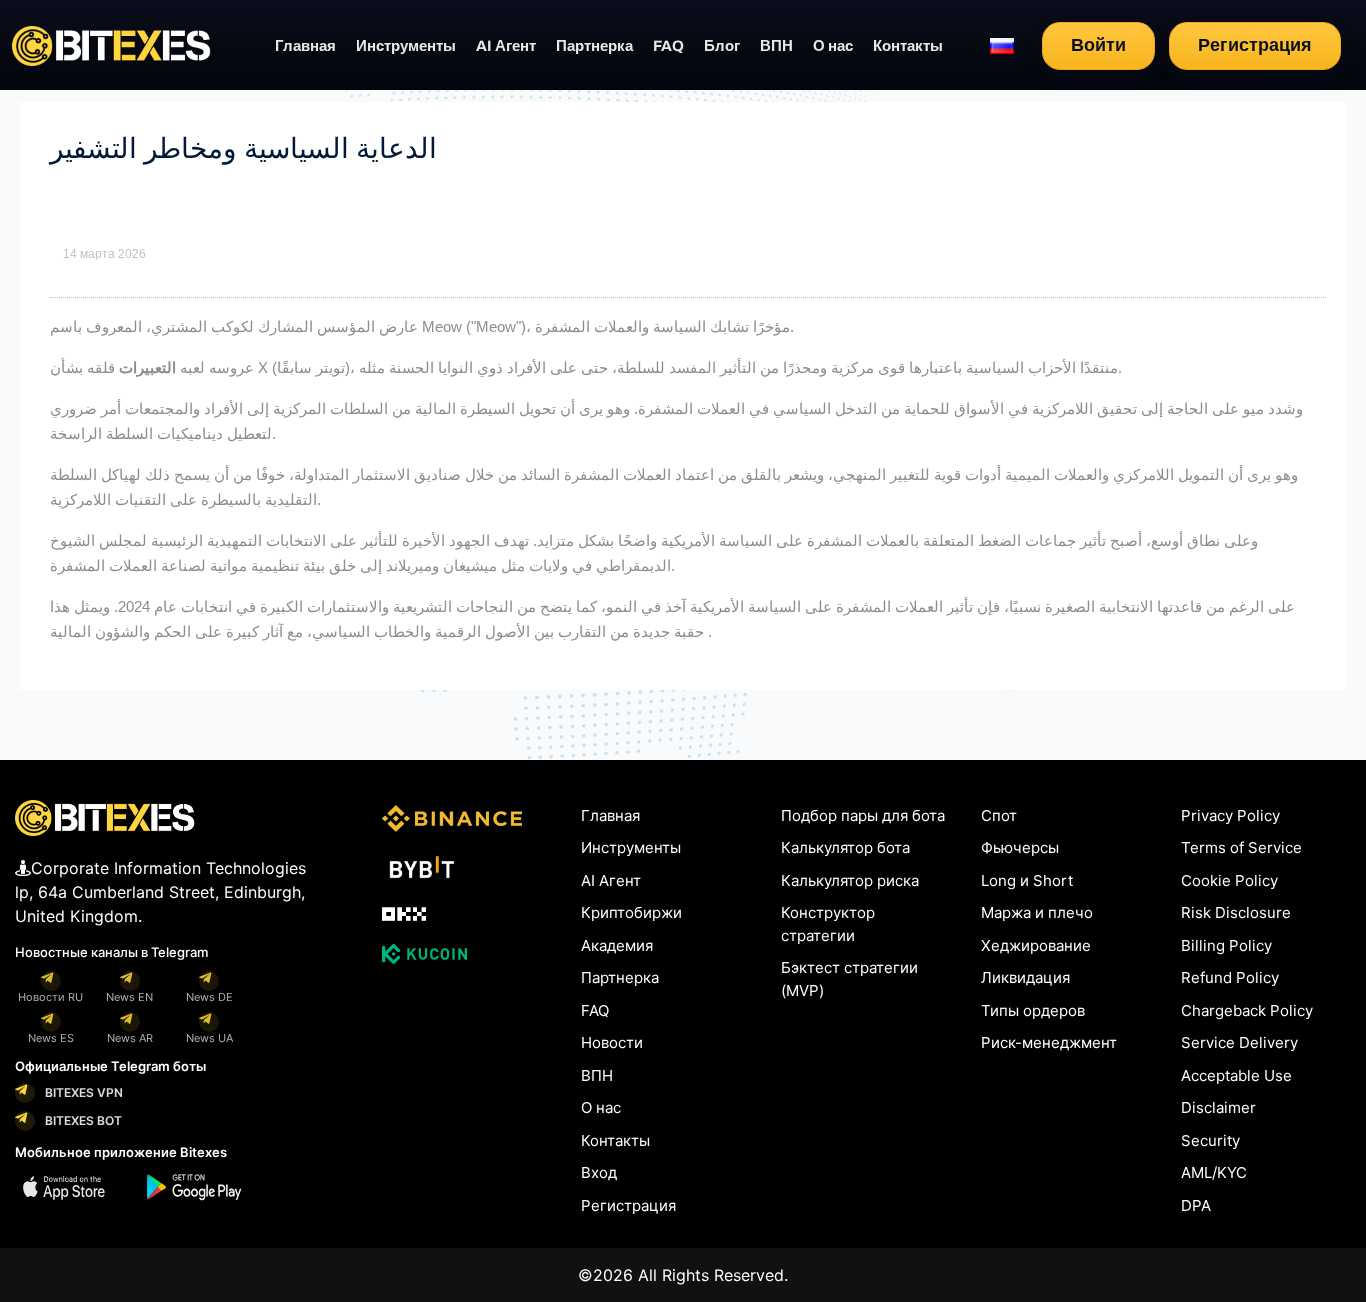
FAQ (668, 46)
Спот (999, 815)
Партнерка (594, 46)
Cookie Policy (1229, 880)
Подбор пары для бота (863, 815)
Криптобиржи (631, 912)
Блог (722, 46)
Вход (599, 1172)
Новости (612, 1042)
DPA (1196, 1205)
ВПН (776, 46)
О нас (833, 46)
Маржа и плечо (1037, 912)
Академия (617, 945)
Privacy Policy (1230, 815)
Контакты (908, 46)
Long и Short (1027, 880)
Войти (1098, 45)
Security (1210, 1140)
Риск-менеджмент (1049, 1042)
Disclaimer (1218, 1107)
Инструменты (406, 46)
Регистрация (1255, 45)
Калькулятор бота (845, 847)
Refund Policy (1230, 977)
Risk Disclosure (1236, 912)
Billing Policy (1226, 945)
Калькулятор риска (850, 880)
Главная (305, 46)
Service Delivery (1239, 1042)
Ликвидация (1025, 977)
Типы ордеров (1033, 1010)
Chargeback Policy (1247, 1010)
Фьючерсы (1020, 847)
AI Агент (506, 46)
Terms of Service (1241, 847)
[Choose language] (1002, 46)
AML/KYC (1214, 1172)
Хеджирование (1036, 945)
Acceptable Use (1236, 1075)
